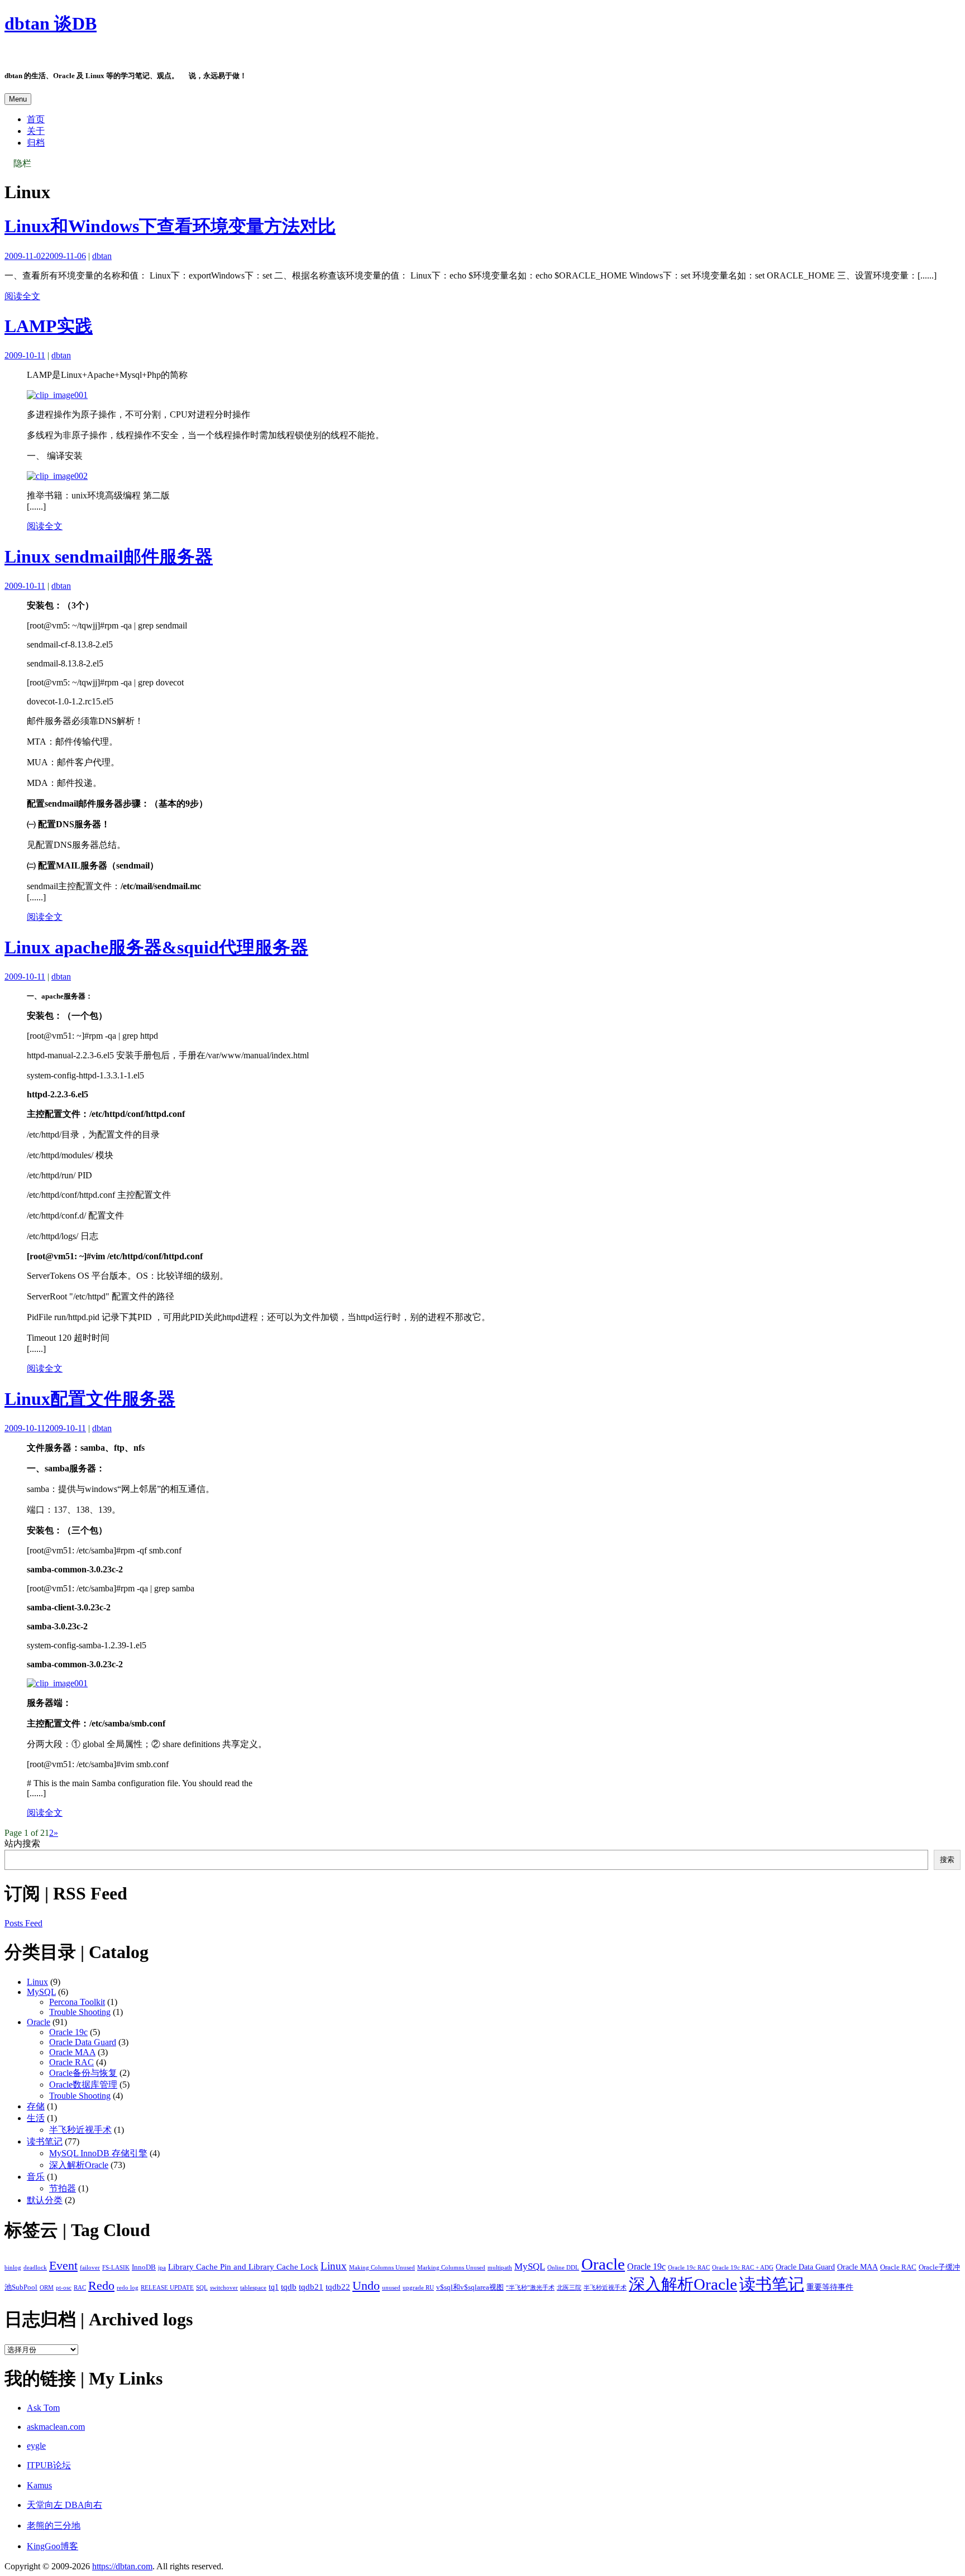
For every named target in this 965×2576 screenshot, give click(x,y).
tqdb (289, 2287)
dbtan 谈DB (51, 23)
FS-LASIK (116, 2268)
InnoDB (144, 2267)
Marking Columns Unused (451, 2268)
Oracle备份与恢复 (83, 2073)
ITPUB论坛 (49, 2465)
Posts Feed (23, 1923)
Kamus (39, 2485)
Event (63, 2265)
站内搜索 (22, 1843)
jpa (162, 2268)
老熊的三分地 (54, 2525)
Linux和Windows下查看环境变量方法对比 (170, 226)
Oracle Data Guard (83, 2042)
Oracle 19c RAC (689, 2268)
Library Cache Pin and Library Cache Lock (243, 2266)
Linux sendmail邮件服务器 (109, 557)
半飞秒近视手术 (80, 2130)
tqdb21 (311, 2287)
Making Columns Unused (382, 2268)
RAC (80, 2288)
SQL (202, 2288)
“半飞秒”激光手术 (530, 2288)
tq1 (274, 2287)
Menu (18, 99)
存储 (36, 2106)
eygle (36, 2446)
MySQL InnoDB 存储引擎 (98, 2153)
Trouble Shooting (80, 2012)
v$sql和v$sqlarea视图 (470, 2287)
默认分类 (45, 2200)
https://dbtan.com (122, 2566)
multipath (500, 2268)
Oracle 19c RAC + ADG (743, 2268)
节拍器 (63, 2188)
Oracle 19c (68, 2032)
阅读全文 (22, 296)
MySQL (41, 1992)
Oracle (39, 2022)
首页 (36, 119)
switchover (224, 2288)
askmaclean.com (56, 2427)
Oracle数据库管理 (83, 2085)
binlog (13, 2268)
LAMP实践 (49, 326)
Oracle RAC (71, 2062)
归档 (36, 143)
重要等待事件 (830, 2287)
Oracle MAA (72, 2052)
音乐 (36, 2177)
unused (391, 2288)
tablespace (253, 2288)
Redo (101, 2285)
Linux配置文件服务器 (90, 1399)
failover (90, 2268)
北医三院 (569, 2288)
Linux (37, 1982)
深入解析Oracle (79, 2165)
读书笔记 (45, 2141)
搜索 (947, 1860)
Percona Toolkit (77, 2002)
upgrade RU (418, 2288)
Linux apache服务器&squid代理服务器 (156, 947)
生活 (36, 2118)
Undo (366, 2285)
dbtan (102, 256)
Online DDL (563, 2268)
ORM (47, 2288)
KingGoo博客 (52, 2546)
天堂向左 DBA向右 (65, 2505)
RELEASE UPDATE (167, 2288)
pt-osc (64, 2288)
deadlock (35, 2268)
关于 (36, 131)
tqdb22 (338, 2287)
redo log (128, 2288)
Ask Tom (43, 2408)
